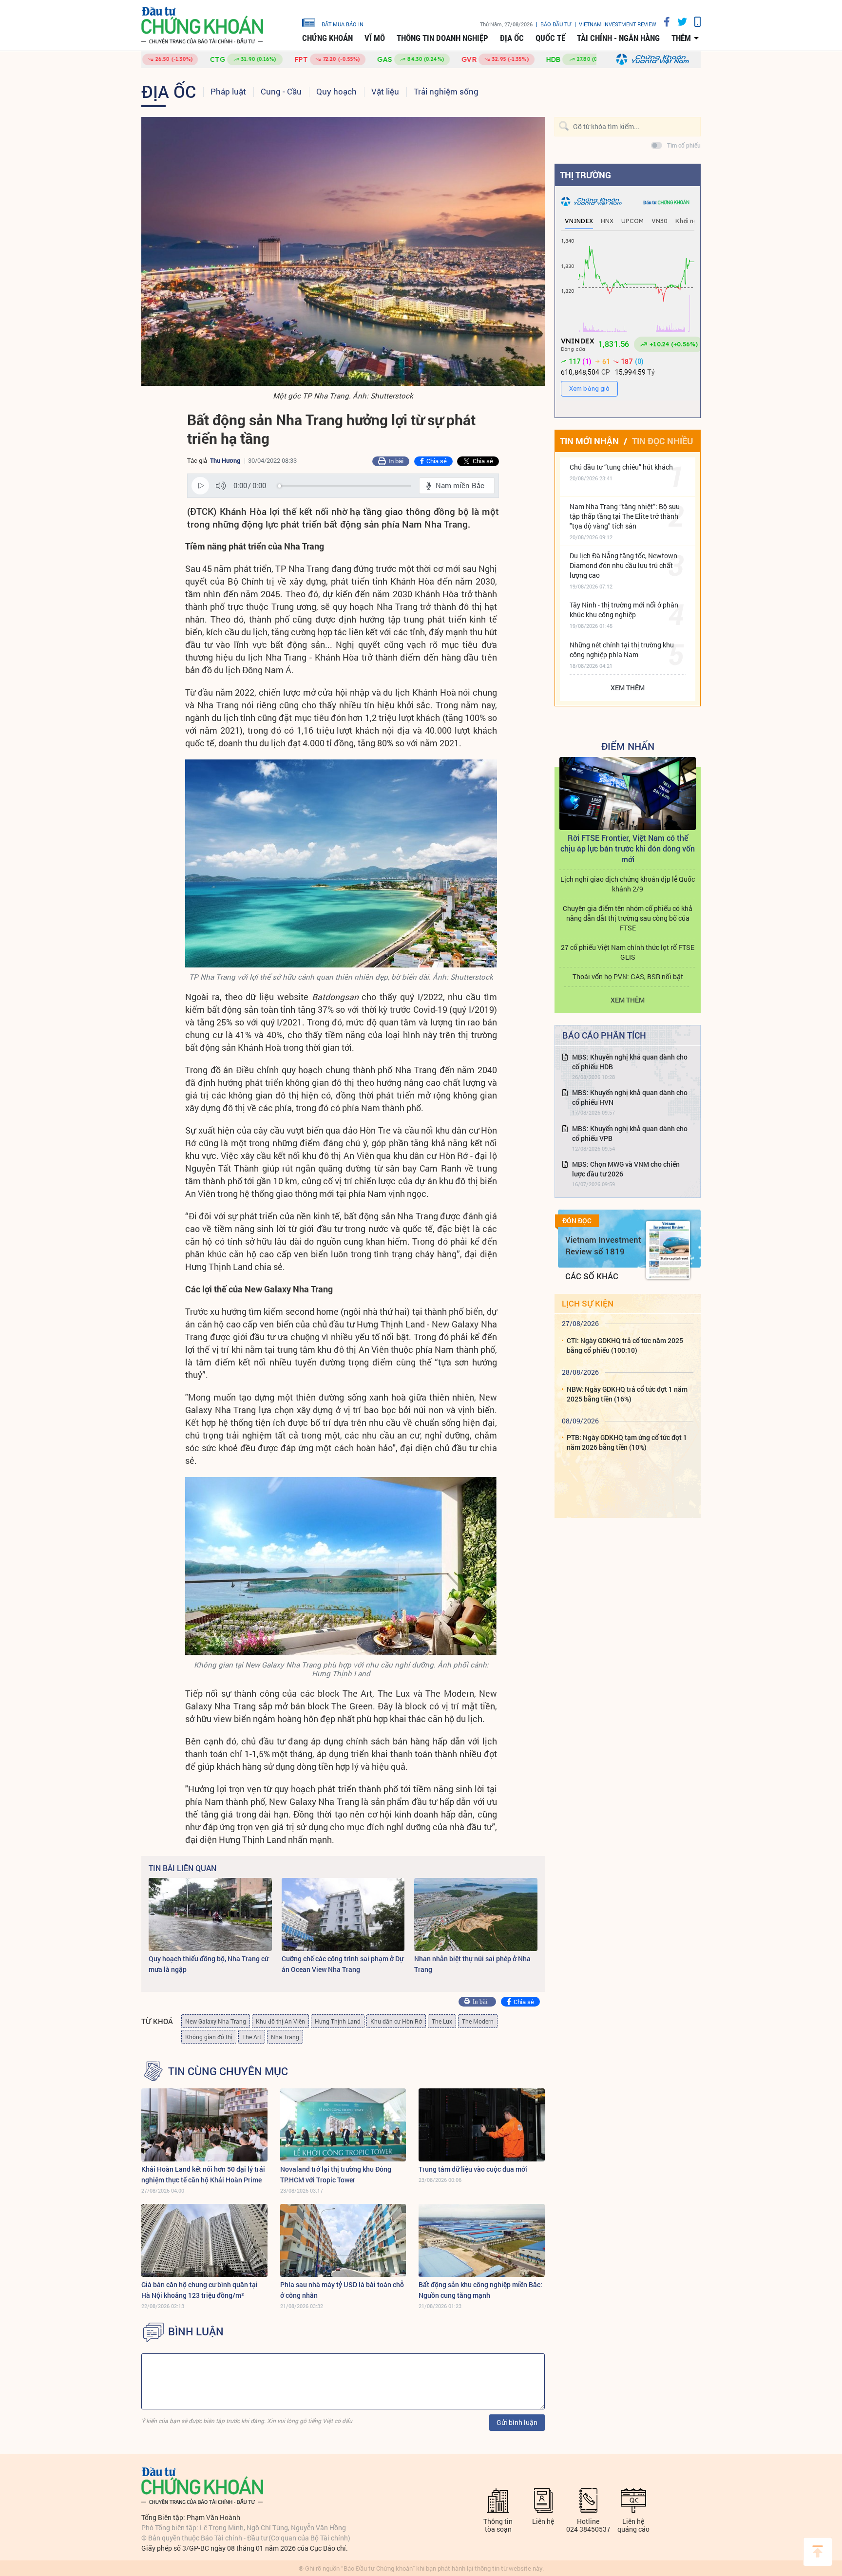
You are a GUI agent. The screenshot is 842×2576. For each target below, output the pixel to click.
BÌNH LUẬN (196, 2331)
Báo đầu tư (556, 24)
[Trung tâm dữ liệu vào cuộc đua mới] (482, 2125)
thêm (681, 38)
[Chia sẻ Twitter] (679, 22)
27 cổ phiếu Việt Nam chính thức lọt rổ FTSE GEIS (628, 952)
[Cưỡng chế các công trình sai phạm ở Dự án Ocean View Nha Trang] (343, 1914)
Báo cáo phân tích (604, 1035)
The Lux (442, 2021)
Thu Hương (225, 460)
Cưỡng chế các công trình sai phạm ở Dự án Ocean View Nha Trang (343, 1964)
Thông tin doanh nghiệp (442, 38)
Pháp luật (228, 91)
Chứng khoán (327, 38)
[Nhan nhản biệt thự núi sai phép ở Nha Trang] (476, 1914)
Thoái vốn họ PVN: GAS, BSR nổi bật (628, 976)
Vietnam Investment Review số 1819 (603, 1245)
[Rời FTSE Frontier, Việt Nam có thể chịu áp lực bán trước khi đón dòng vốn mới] (628, 794)
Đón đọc (577, 1221)
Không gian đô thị (209, 2037)
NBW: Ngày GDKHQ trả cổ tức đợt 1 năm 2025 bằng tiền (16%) (627, 1394)
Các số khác (592, 1276)
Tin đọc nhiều (662, 441)
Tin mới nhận (589, 441)
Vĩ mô (375, 38)
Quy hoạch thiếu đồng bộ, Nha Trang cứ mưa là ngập (209, 1964)
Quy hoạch (336, 91)
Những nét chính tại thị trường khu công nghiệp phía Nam (622, 650)
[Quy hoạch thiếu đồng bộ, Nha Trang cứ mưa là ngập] (210, 1914)
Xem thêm (628, 688)
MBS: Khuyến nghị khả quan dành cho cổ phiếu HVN (630, 1097)
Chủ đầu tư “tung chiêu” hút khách (621, 467)
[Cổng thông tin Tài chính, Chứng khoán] (202, 26)
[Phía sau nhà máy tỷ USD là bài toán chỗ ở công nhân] (343, 2240)
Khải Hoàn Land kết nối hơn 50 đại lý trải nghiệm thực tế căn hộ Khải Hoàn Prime (203, 2174)
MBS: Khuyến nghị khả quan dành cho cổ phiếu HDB (630, 1062)
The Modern (478, 2021)
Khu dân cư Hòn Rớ (396, 2021)
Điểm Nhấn (628, 746)
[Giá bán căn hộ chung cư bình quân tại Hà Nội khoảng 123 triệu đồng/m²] (204, 2240)
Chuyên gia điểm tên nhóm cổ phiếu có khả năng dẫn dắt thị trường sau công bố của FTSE (628, 918)
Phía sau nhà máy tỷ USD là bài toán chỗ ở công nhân (342, 2290)
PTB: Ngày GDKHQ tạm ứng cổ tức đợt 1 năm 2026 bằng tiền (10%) (627, 1442)
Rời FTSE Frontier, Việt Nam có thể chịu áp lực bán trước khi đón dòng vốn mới (628, 848)
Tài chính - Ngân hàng (618, 38)
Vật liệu (385, 91)
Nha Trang (285, 2037)
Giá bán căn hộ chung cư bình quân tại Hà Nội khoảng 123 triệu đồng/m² (200, 2290)
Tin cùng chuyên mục (228, 2071)
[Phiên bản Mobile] (694, 22)
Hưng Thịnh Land (338, 2021)
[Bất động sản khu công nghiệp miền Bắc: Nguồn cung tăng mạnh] (482, 2240)
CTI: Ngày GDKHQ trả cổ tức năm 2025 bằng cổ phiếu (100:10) (625, 1345)
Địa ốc (512, 38)
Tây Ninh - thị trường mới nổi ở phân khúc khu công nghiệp (624, 610)
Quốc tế (550, 38)
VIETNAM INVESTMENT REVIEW (618, 24)
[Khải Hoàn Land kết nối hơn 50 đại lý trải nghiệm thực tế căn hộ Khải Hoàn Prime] (204, 2125)
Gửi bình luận (517, 2422)
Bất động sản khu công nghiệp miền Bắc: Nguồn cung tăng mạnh (480, 2290)
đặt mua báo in (343, 24)
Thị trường (585, 175)
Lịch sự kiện (588, 1303)
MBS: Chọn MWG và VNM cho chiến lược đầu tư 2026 (626, 1169)
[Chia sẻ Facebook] (663, 22)
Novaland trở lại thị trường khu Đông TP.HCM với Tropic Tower (336, 2174)
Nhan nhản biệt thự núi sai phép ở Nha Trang (472, 1964)
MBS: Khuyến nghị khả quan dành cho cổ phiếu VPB (630, 1133)
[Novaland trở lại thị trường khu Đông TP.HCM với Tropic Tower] (343, 2125)
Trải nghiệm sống (446, 91)
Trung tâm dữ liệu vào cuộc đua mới (473, 2169)
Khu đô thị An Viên (280, 2021)
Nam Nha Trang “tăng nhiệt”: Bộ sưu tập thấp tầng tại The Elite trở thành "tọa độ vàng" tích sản (625, 516)
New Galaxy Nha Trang (216, 2021)
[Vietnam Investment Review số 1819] (668, 1250)
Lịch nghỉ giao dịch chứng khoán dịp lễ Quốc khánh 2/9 (628, 884)
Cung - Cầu (281, 91)
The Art (252, 2037)
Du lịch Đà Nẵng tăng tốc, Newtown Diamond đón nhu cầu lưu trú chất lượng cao (623, 565)
